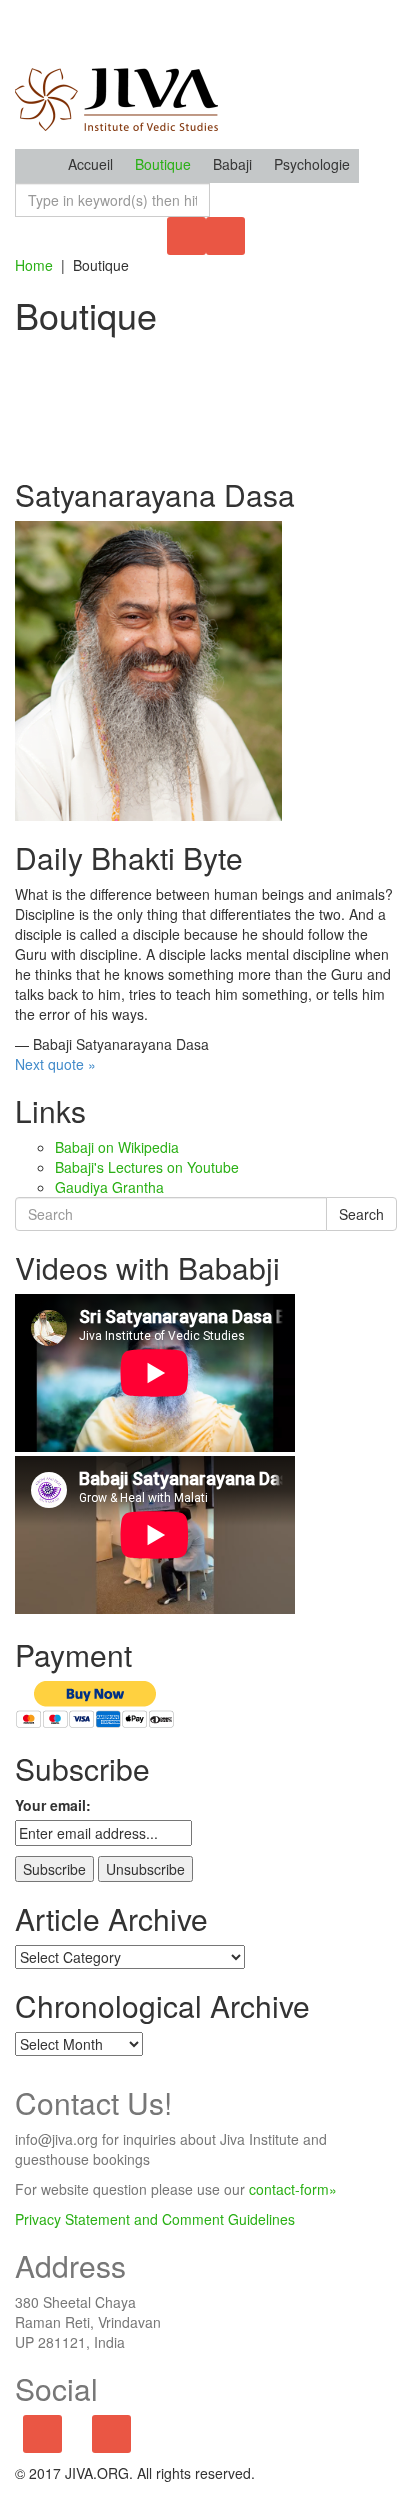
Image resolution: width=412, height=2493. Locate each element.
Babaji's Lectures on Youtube (147, 1167)
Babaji (232, 164)
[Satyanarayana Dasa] (148, 669)
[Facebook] (42, 2435)
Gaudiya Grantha (109, 1187)
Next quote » (55, 1064)
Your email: (53, 1805)
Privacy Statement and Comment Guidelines (155, 2219)
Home (34, 265)
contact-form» (293, 2189)
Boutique (163, 164)
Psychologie (312, 164)
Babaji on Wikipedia (117, 1147)
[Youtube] (111, 2435)
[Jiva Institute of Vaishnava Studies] (117, 73)
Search (361, 1214)
